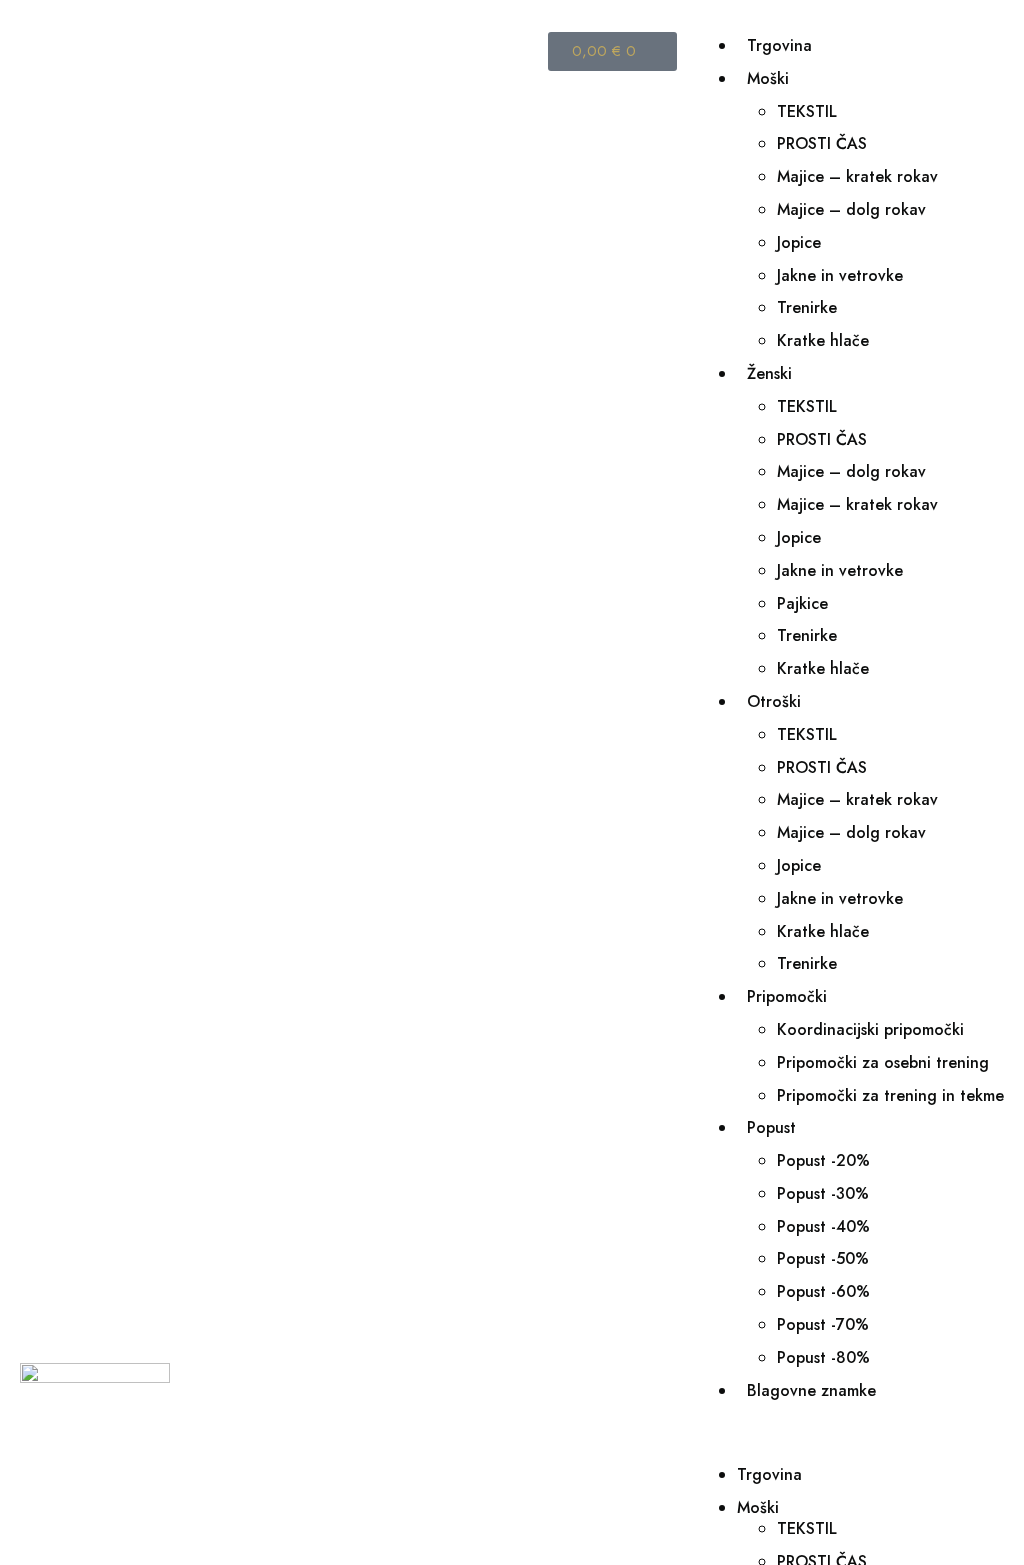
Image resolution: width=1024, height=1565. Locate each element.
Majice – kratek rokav (857, 176)
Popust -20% (823, 1160)
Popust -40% (823, 1226)
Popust (771, 1127)
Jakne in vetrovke (840, 275)
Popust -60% (823, 1291)
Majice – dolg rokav (851, 209)
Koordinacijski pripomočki (870, 1029)
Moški (768, 78)
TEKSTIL (807, 111)
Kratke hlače (823, 340)
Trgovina (779, 45)
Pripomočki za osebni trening (883, 1062)
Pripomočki (787, 996)
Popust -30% (823, 1193)
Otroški (774, 701)
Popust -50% (823, 1258)
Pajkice (802, 603)
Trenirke (807, 307)
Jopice (799, 242)
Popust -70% (823, 1324)
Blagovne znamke (811, 1390)
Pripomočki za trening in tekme (890, 1095)
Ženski (769, 373)
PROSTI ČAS (822, 143)
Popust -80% (823, 1357)
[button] (850, 1433)
